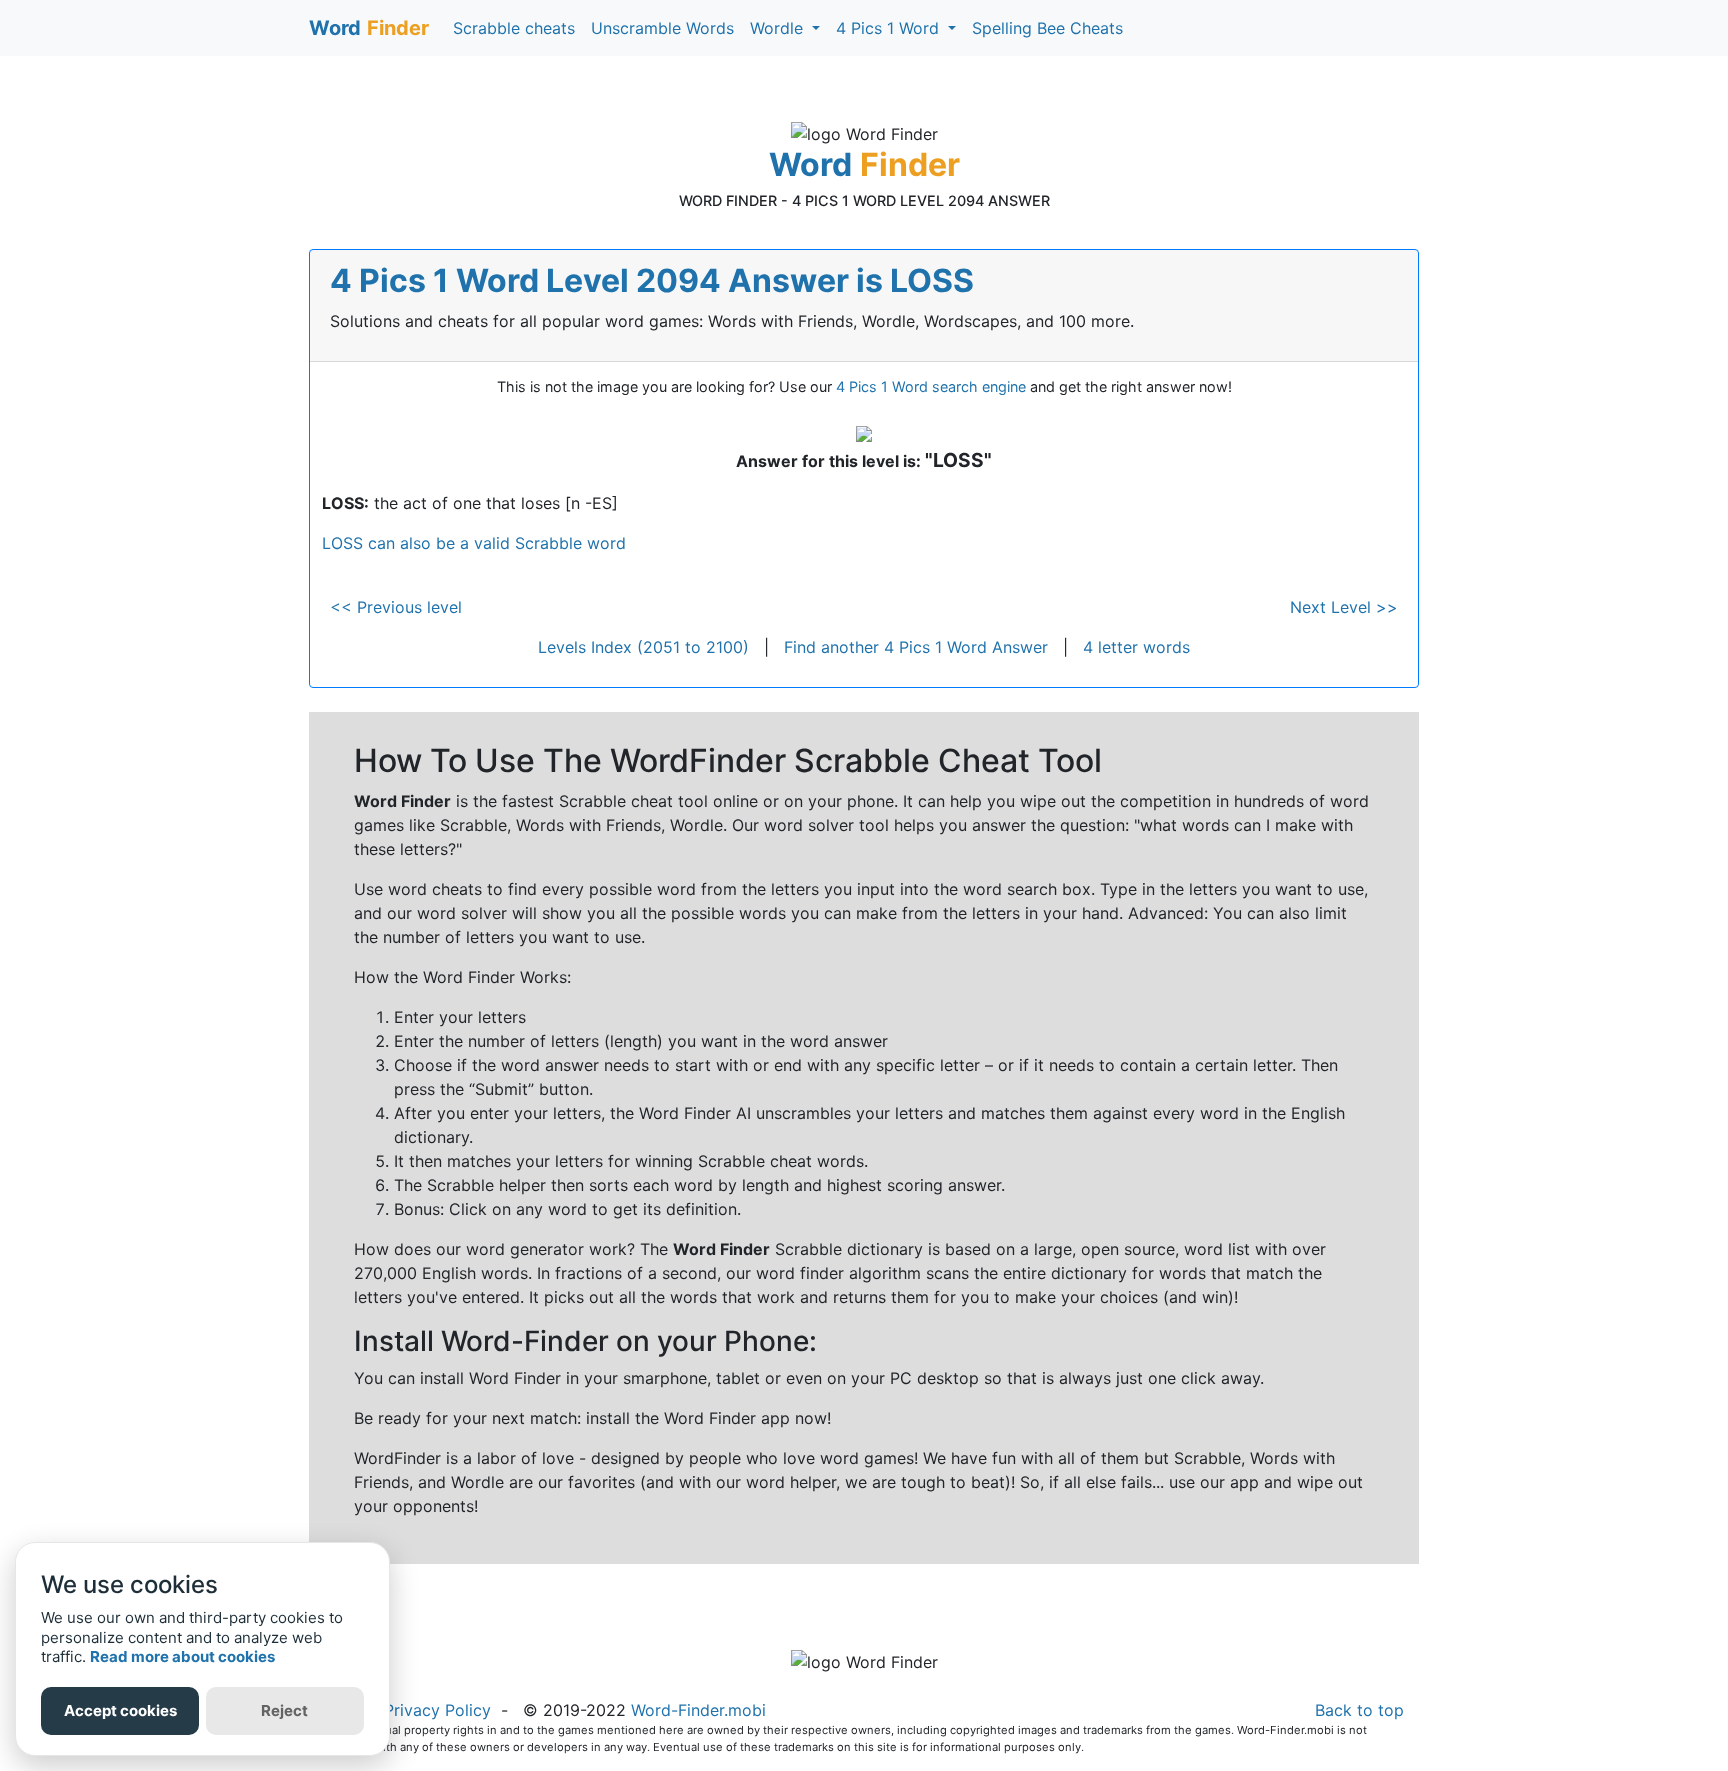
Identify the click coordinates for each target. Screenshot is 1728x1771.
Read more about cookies (182, 1656)
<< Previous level (396, 607)
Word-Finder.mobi (698, 1710)
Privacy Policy (437, 1710)
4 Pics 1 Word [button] (890, 28)
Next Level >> (1344, 607)
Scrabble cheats (514, 28)
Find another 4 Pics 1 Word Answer (916, 647)
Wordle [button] (779, 28)
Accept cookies (120, 1710)
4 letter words (1136, 647)
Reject (284, 1710)
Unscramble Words (662, 28)
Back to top (1359, 1710)
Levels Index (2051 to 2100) (643, 647)
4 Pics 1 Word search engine (931, 386)
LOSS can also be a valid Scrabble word (474, 543)
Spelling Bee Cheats (1047, 28)
